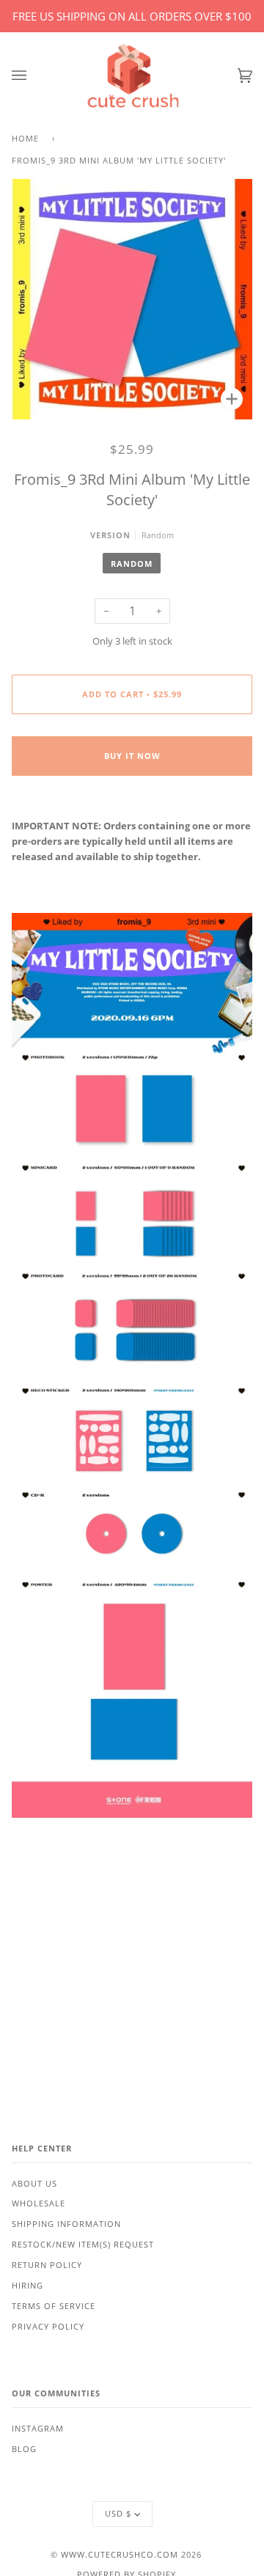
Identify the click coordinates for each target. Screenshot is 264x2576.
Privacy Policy (48, 2327)
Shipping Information (66, 2224)
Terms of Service (54, 2306)
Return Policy (47, 2265)
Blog (24, 2449)
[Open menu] (34, 76)
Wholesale (38, 2203)
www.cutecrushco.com (120, 2555)
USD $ (118, 2514)
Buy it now (132, 756)
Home (25, 139)
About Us (34, 2184)
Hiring (27, 2286)
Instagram (38, 2429)
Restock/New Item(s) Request (83, 2245)
